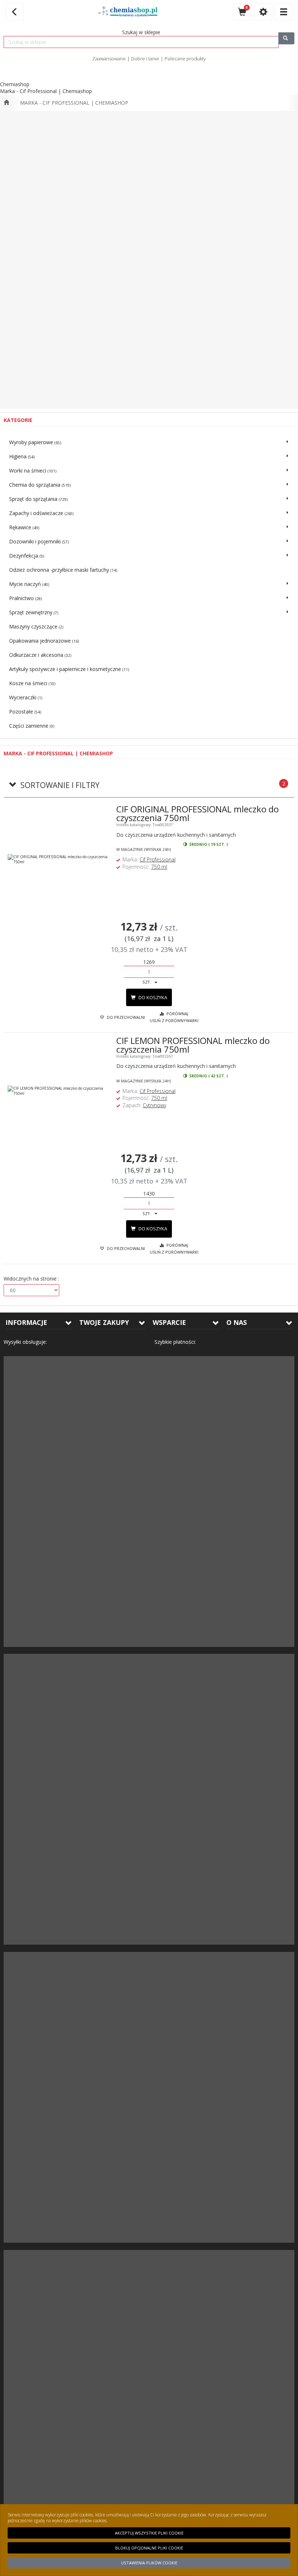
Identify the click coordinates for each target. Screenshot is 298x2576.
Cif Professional (158, 859)
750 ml (159, 867)
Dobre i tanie (145, 59)
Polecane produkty (185, 59)
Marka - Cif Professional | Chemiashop (74, 103)
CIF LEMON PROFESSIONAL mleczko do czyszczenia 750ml (193, 1045)
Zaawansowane (109, 59)
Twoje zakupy (104, 1322)
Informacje (26, 1322)
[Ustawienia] (263, 12)
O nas (237, 1322)
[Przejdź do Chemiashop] (6, 103)
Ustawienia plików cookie (149, 2563)
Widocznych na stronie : (31, 1279)
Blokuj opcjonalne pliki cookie (149, 2548)
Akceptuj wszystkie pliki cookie (149, 2533)
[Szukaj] (286, 38)
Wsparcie (169, 1322)
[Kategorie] (283, 12)
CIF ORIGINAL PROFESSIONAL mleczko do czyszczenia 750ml (198, 813)
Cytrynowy (154, 1105)
